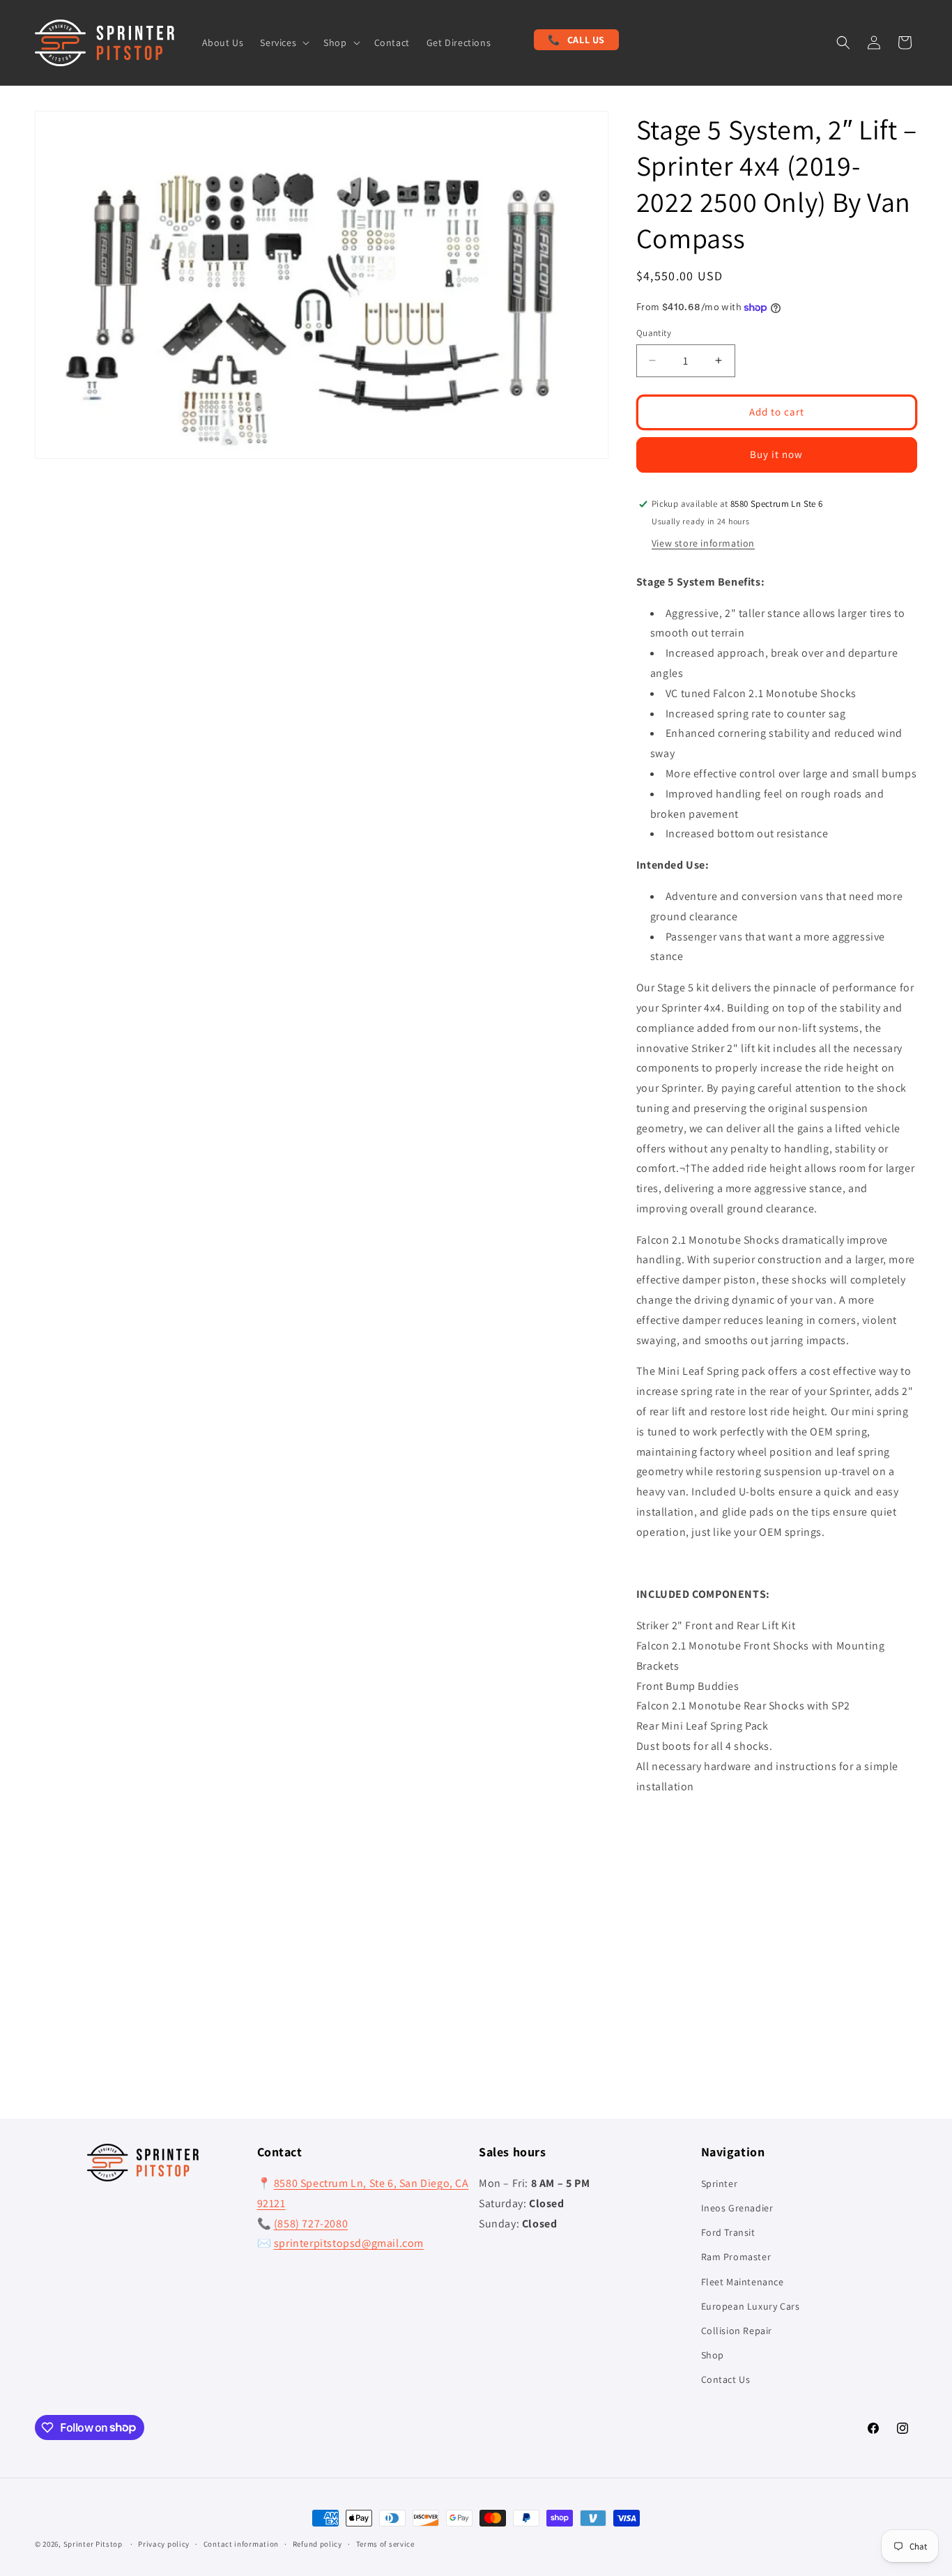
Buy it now (776, 454)
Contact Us (726, 2379)
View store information (703, 543)
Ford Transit (728, 2232)
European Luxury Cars (751, 2306)
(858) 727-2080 (311, 2224)
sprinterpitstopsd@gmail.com (349, 2243)
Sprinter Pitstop (93, 2544)
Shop (713, 2355)
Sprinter (720, 2183)
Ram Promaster (736, 2257)
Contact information (241, 2544)
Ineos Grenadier (737, 2208)
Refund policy (317, 2544)
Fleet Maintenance (743, 2282)
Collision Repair (737, 2331)
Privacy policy (164, 2544)
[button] (283, 43)
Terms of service (385, 2544)
